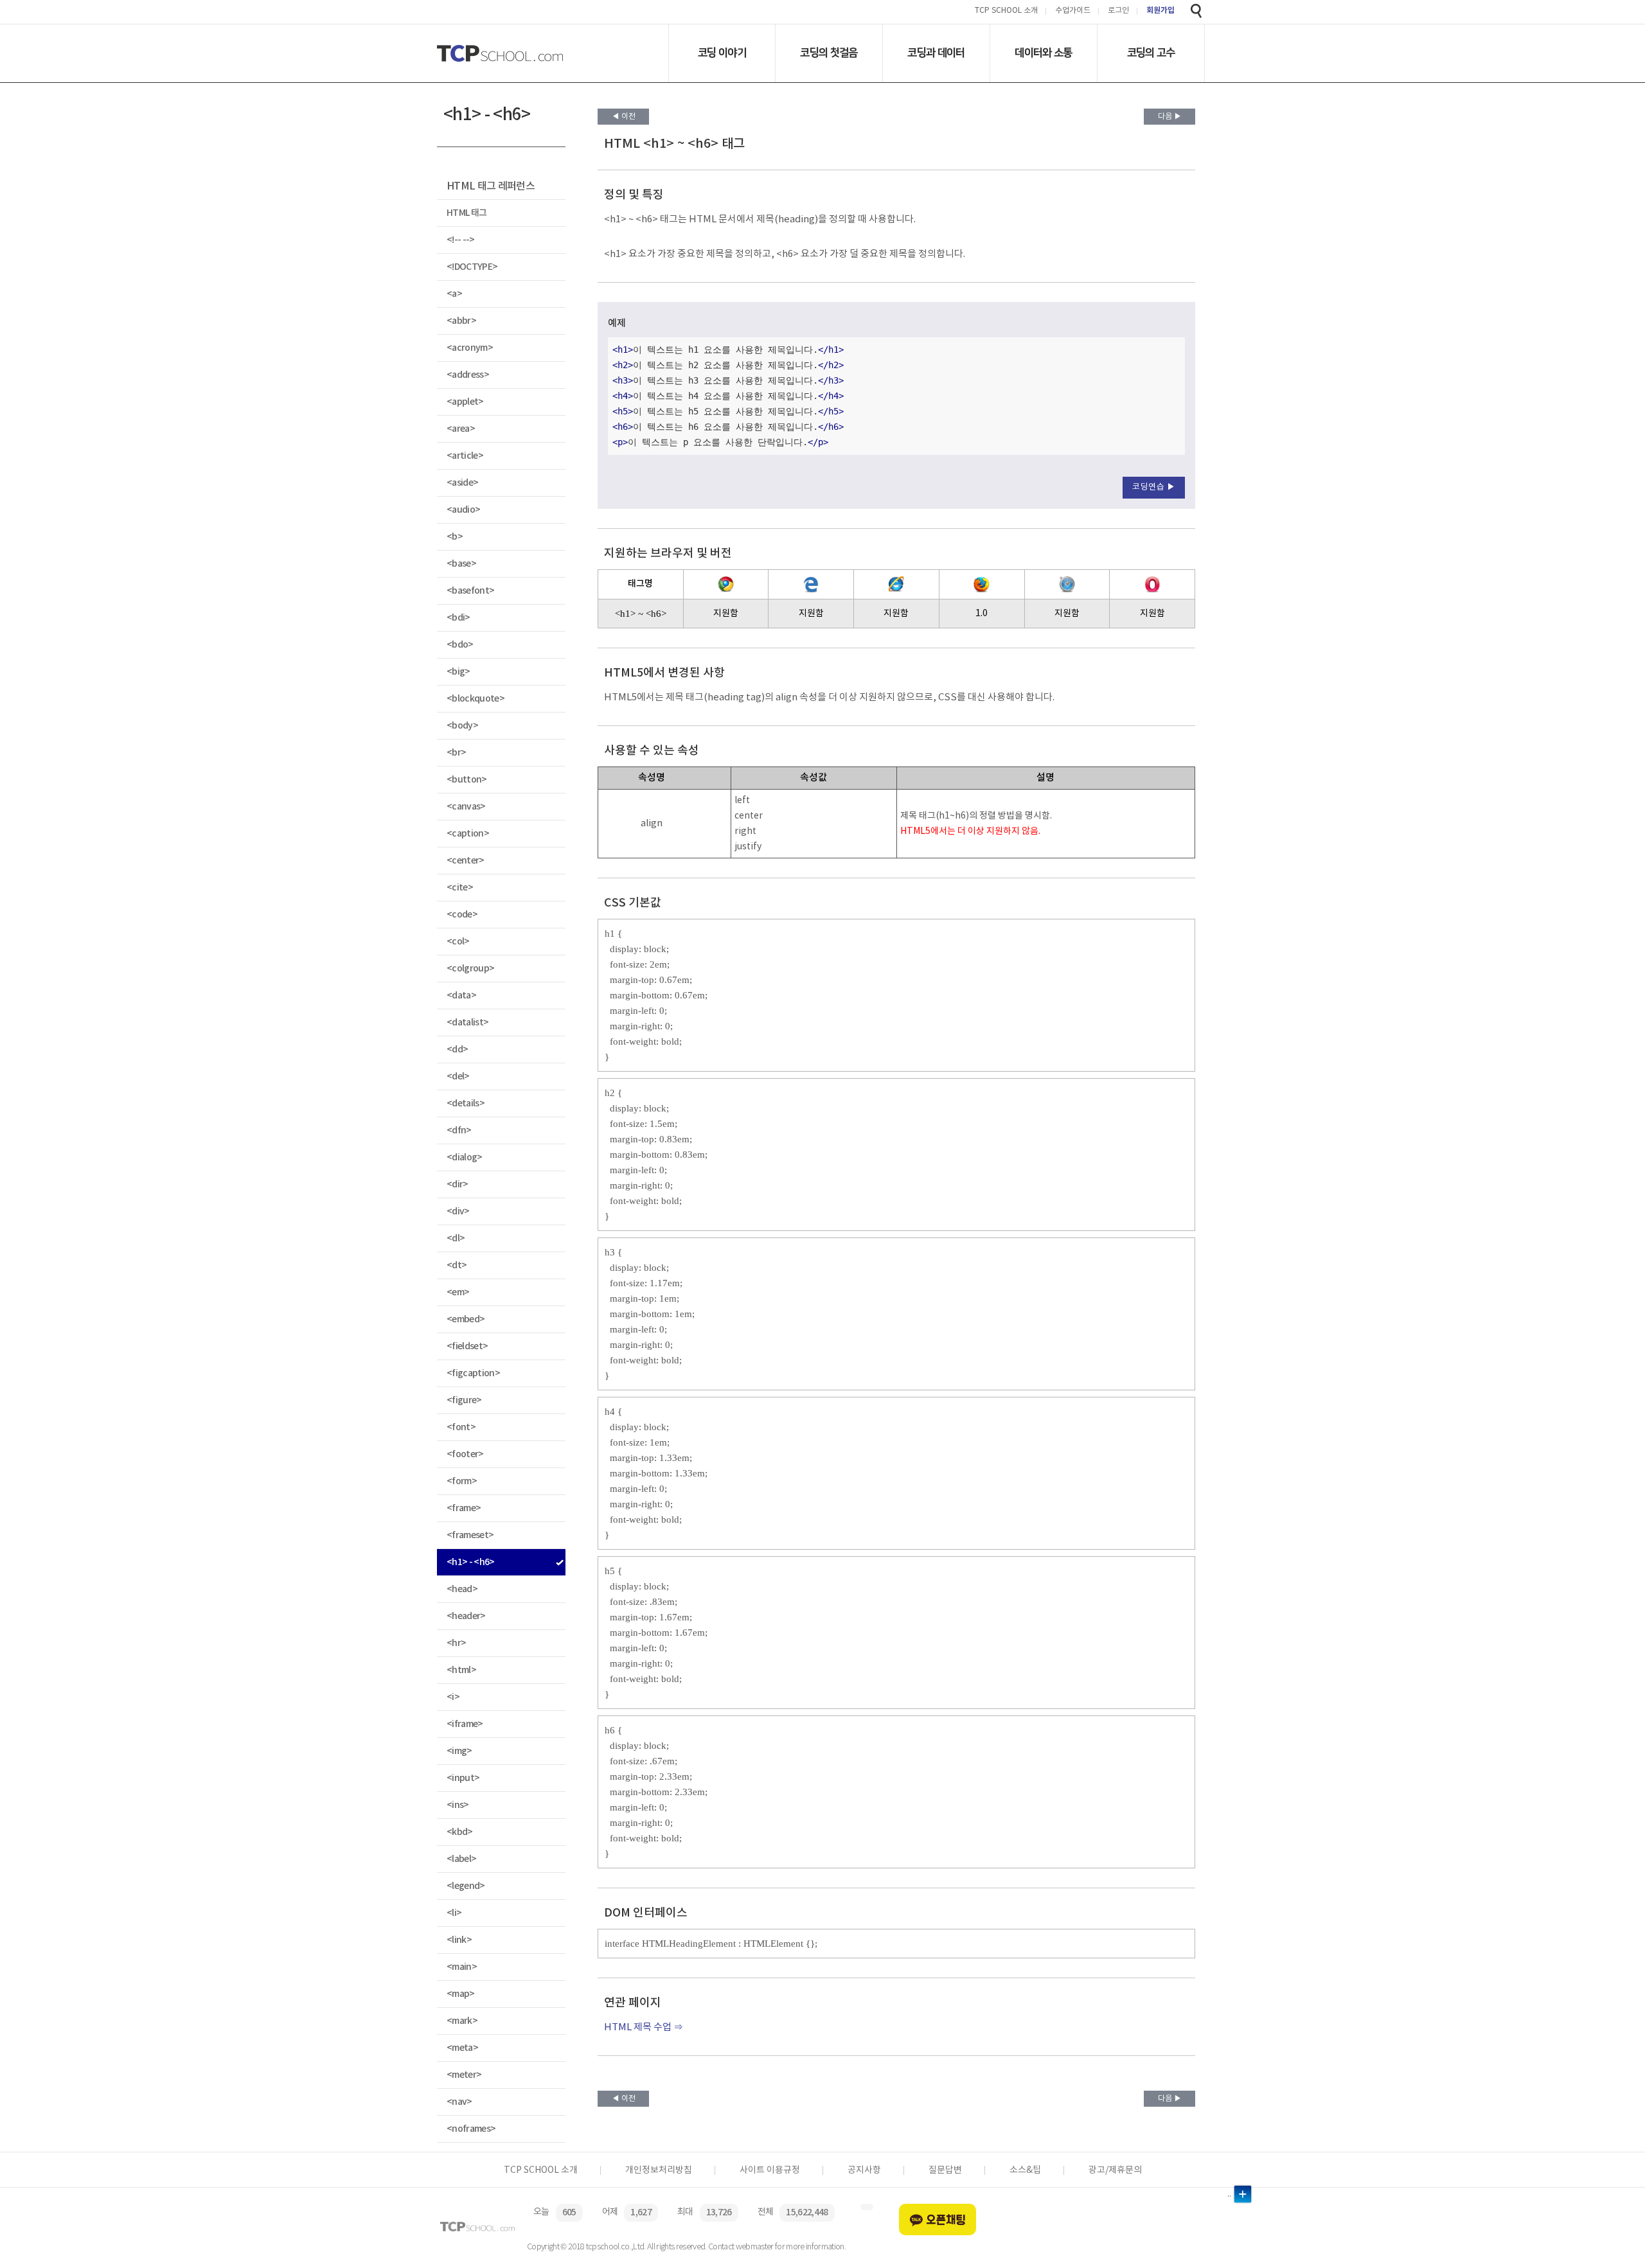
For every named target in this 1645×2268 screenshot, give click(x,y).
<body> (462, 726)
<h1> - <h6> (471, 1562)
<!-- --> (461, 240)
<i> (453, 1697)
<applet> (465, 402)
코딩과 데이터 (936, 53)
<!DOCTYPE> (472, 267)
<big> (458, 672)
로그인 (1118, 11)
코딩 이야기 (722, 53)
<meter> (464, 2075)
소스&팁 (1025, 2170)
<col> (458, 942)
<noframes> (471, 2129)
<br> (456, 753)
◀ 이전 (624, 117)
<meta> (462, 2048)
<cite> (460, 888)
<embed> (466, 1319)
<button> (467, 780)
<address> (468, 375)
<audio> (463, 510)
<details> (466, 1103)
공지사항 (864, 2170)
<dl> (456, 1238)
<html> (461, 1670)
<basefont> (470, 591)
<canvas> (466, 807)
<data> (461, 996)
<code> (462, 915)
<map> (461, 1994)
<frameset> (470, 1535)
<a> (454, 294)
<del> (458, 1076)
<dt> (457, 1265)
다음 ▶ (1170, 117)
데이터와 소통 (1043, 53)
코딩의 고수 (1151, 53)
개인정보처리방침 (659, 2170)
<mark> (462, 2021)
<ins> (458, 1805)
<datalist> (467, 1023)
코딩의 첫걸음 (829, 53)
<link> (459, 1940)
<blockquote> (476, 699)
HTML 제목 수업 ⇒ (644, 2027)
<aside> (462, 483)
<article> (465, 456)
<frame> (464, 1508)
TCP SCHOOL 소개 (1006, 11)
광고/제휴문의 (1115, 2170)
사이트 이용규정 (770, 2170)
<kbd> (460, 1832)
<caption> (468, 834)
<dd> (457, 1050)
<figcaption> (473, 1373)
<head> (462, 1589)
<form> (462, 1481)
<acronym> (470, 348)
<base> (461, 564)
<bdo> (460, 645)
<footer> (465, 1454)
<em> (458, 1292)
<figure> (464, 1400)
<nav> (459, 2102)
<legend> (466, 1886)
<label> (461, 1859)
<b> (455, 537)
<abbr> (461, 321)
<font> (461, 1427)
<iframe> (465, 1724)
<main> (462, 1967)
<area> (461, 429)
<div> (458, 1211)
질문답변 (945, 2170)
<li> (454, 1913)
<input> (463, 1778)
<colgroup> (470, 969)
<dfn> (459, 1130)
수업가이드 (1073, 11)
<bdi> (458, 618)
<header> (466, 1616)
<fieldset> (467, 1346)
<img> (459, 1751)
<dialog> (465, 1157)
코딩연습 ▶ (1154, 487)
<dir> (458, 1184)
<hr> (456, 1643)
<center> (466, 861)
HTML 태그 (467, 213)
